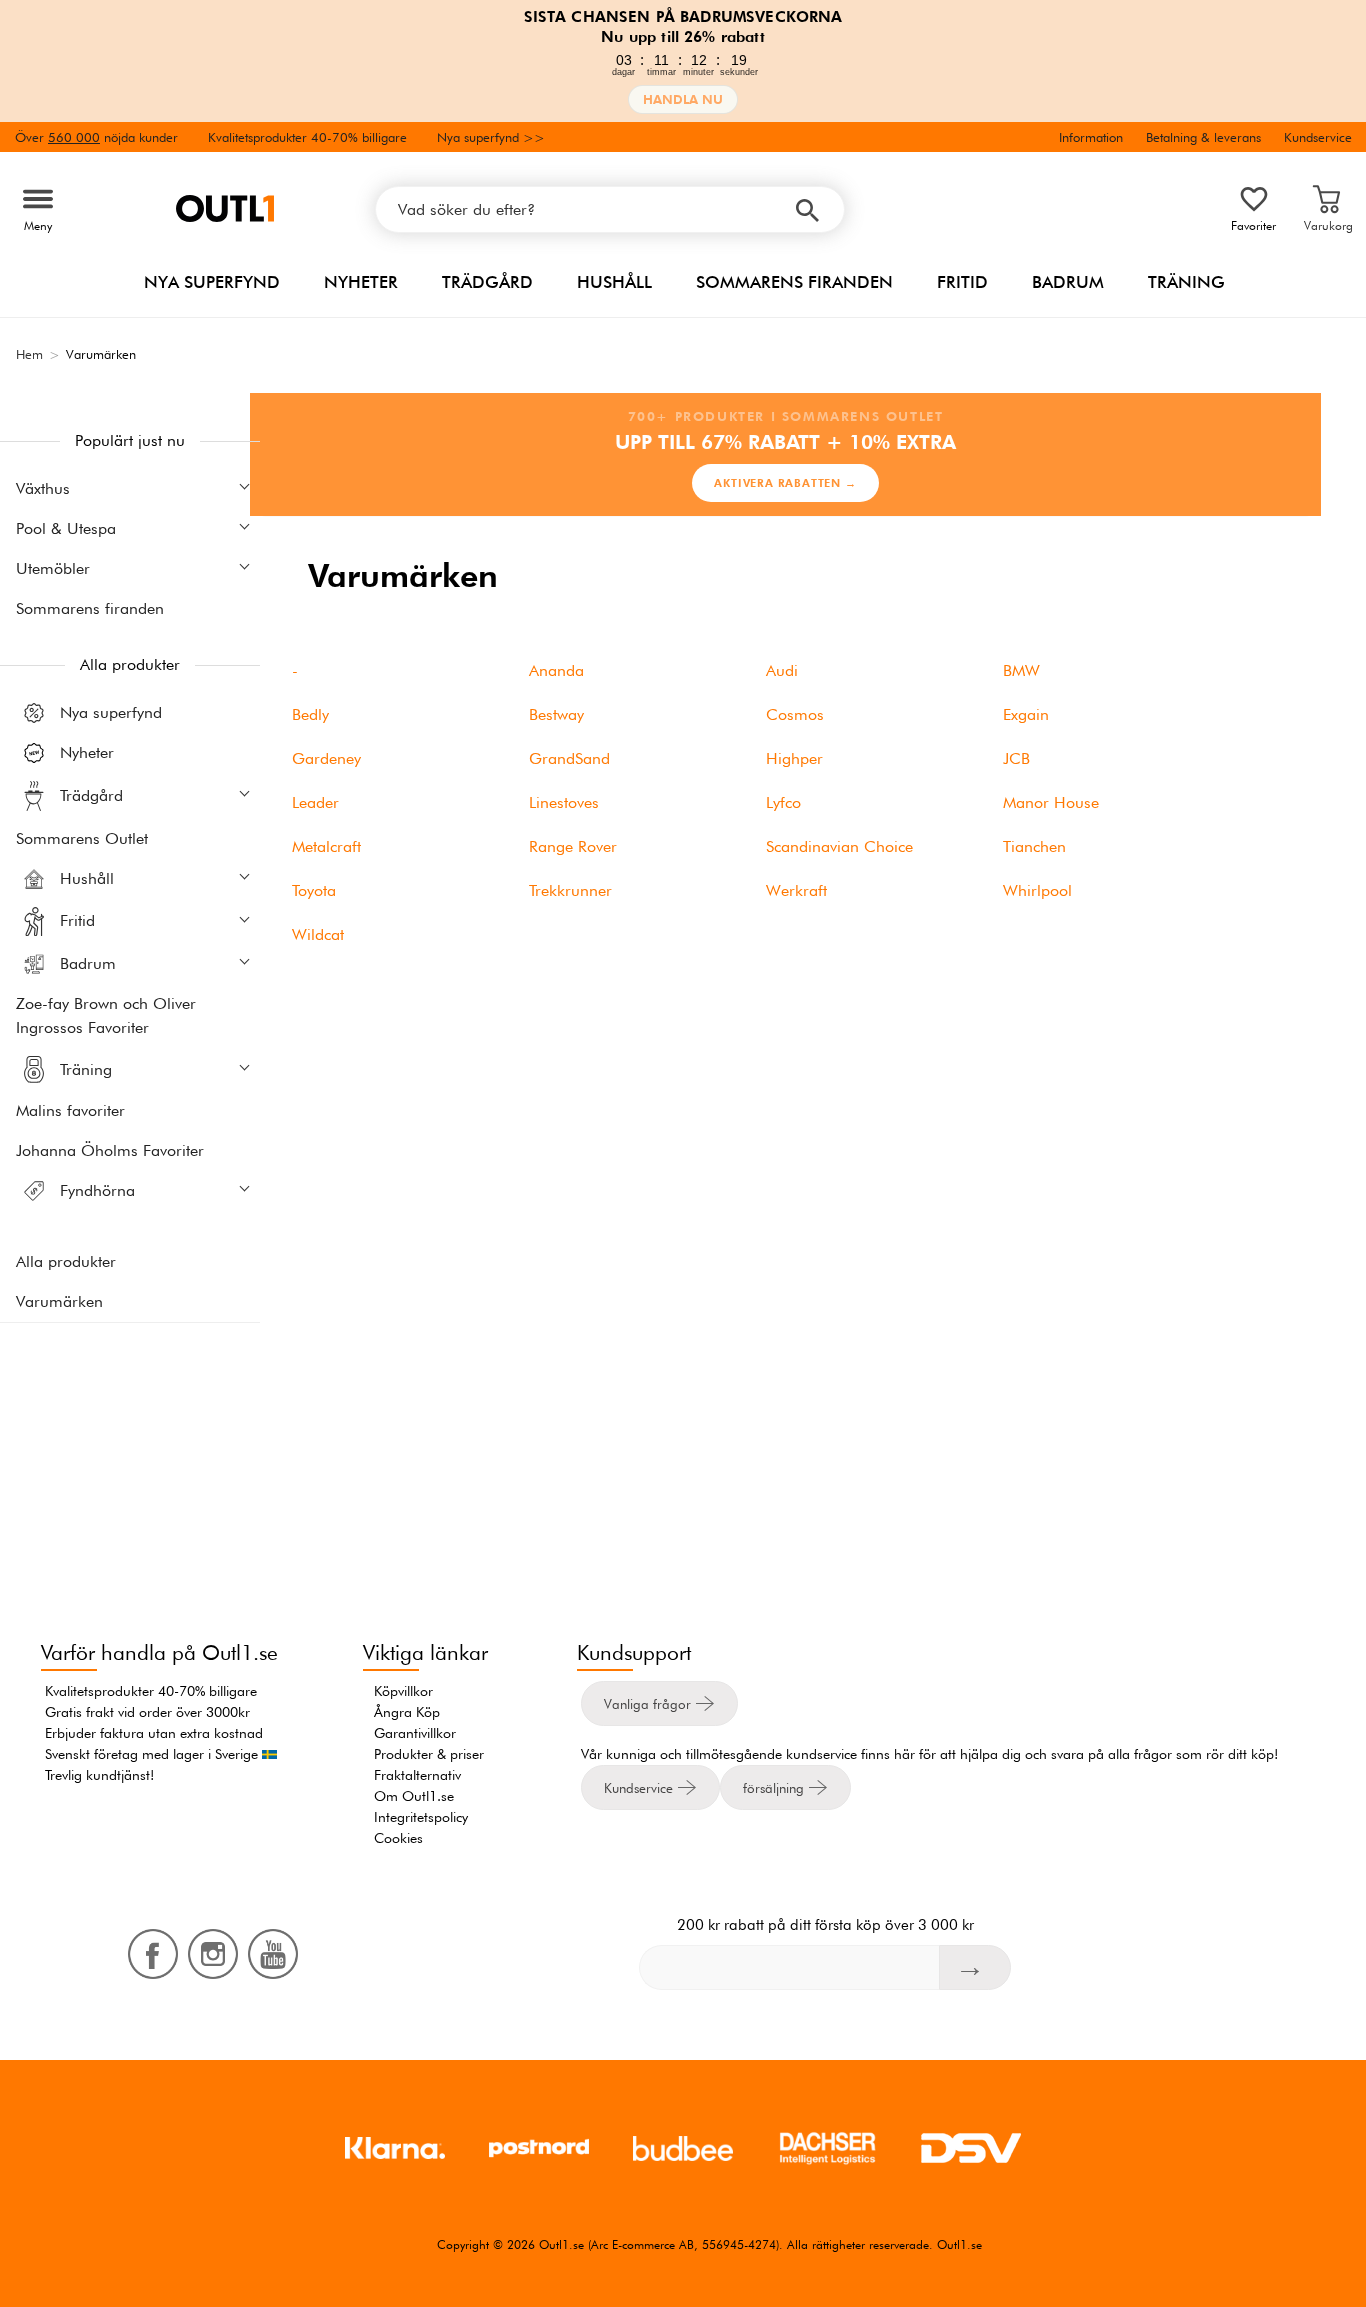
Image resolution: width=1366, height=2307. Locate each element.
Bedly (310, 714)
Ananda (556, 670)
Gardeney (326, 758)
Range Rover (573, 846)
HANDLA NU (683, 99)
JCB (1016, 758)
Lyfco (783, 802)
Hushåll (614, 282)
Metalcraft (326, 846)
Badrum (1068, 282)
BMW (1021, 670)
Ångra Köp (407, 1712)
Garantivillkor (415, 1733)
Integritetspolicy (421, 1817)
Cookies (398, 1838)
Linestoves (564, 802)
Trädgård (487, 282)
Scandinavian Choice (839, 846)
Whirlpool (1037, 890)
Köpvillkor (403, 1691)
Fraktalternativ (417, 1775)
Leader (315, 802)
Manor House (1051, 802)
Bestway (556, 714)
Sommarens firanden (794, 282)
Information (1091, 137)
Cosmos (795, 714)
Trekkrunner (570, 890)
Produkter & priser (429, 1754)
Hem (29, 354)
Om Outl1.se (414, 1796)
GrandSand (569, 758)
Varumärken (59, 1301)
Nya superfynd (212, 282)
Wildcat (318, 934)
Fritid (962, 282)
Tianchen (1034, 846)
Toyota (314, 890)
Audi (782, 670)
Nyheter (361, 282)
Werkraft (796, 890)
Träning (1186, 282)
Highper (794, 758)
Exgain (1026, 714)
